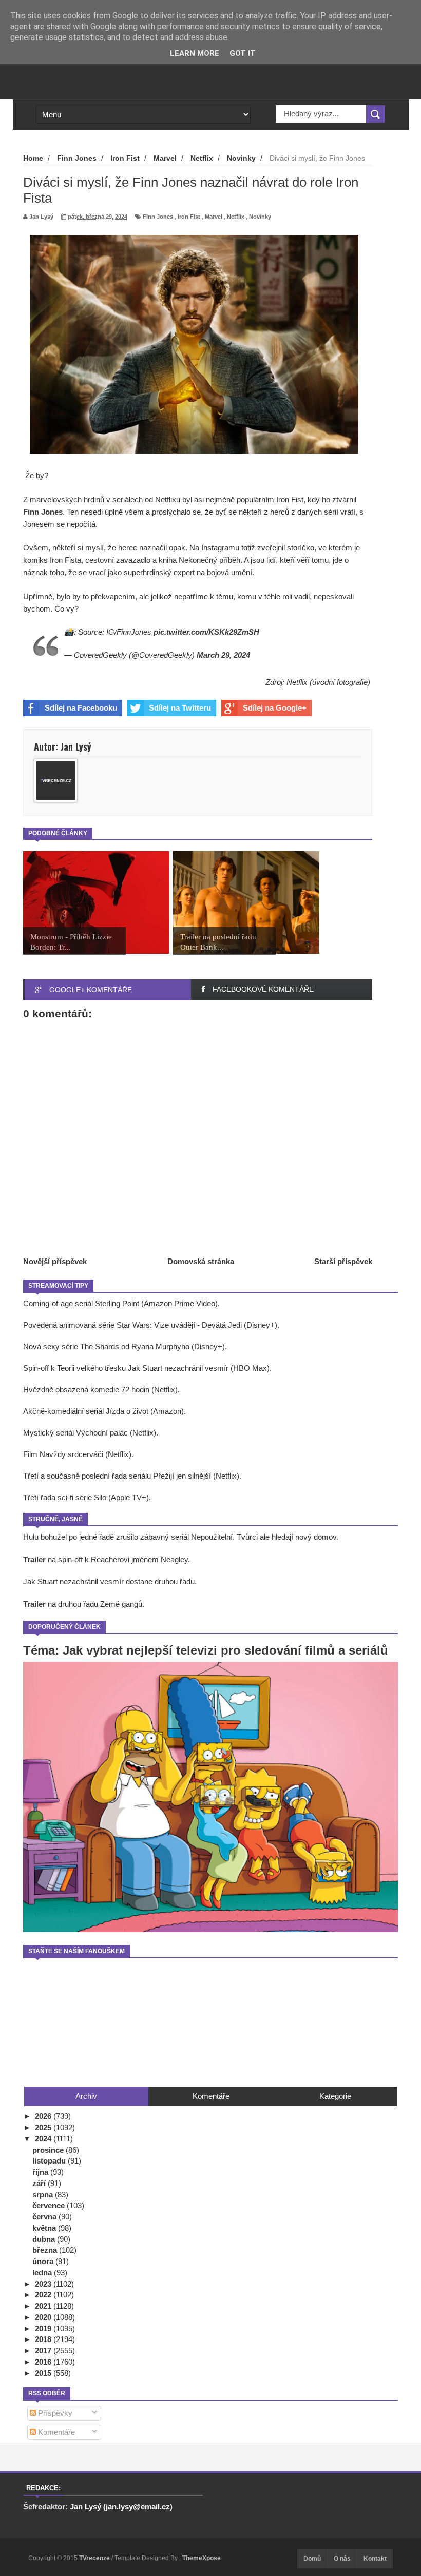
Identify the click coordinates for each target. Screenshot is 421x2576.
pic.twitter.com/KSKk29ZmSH (206, 632)
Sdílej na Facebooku (81, 708)
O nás (342, 2559)
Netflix (236, 217)
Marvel (214, 217)
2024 (44, 2139)
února (44, 2261)
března (46, 2250)
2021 (44, 2306)
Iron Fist (189, 217)
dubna (45, 2239)
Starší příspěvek (343, 1261)
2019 (44, 2328)
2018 (44, 2339)
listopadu (50, 2161)
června (45, 2217)
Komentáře (55, 2432)
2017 (44, 2351)
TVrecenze (95, 2558)
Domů (312, 2559)
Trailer (34, 1559)
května (45, 2228)
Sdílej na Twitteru (180, 708)
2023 (44, 2284)
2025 (44, 2127)
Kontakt (375, 2559)
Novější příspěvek (55, 1261)
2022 (44, 2295)
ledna (43, 2273)
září (40, 2183)
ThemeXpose (202, 2558)
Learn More (195, 53)
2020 (44, 2317)
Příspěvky (54, 2413)
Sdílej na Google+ (275, 708)
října (41, 2172)
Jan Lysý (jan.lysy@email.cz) (121, 2506)
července (50, 2205)
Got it (243, 53)
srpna (44, 2195)
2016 (44, 2362)
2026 (44, 2116)
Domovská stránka (201, 1261)
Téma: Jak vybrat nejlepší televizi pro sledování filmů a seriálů (206, 1650)
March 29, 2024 (223, 655)
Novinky (260, 217)
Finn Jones (158, 217)
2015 (44, 2373)
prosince (49, 2150)
